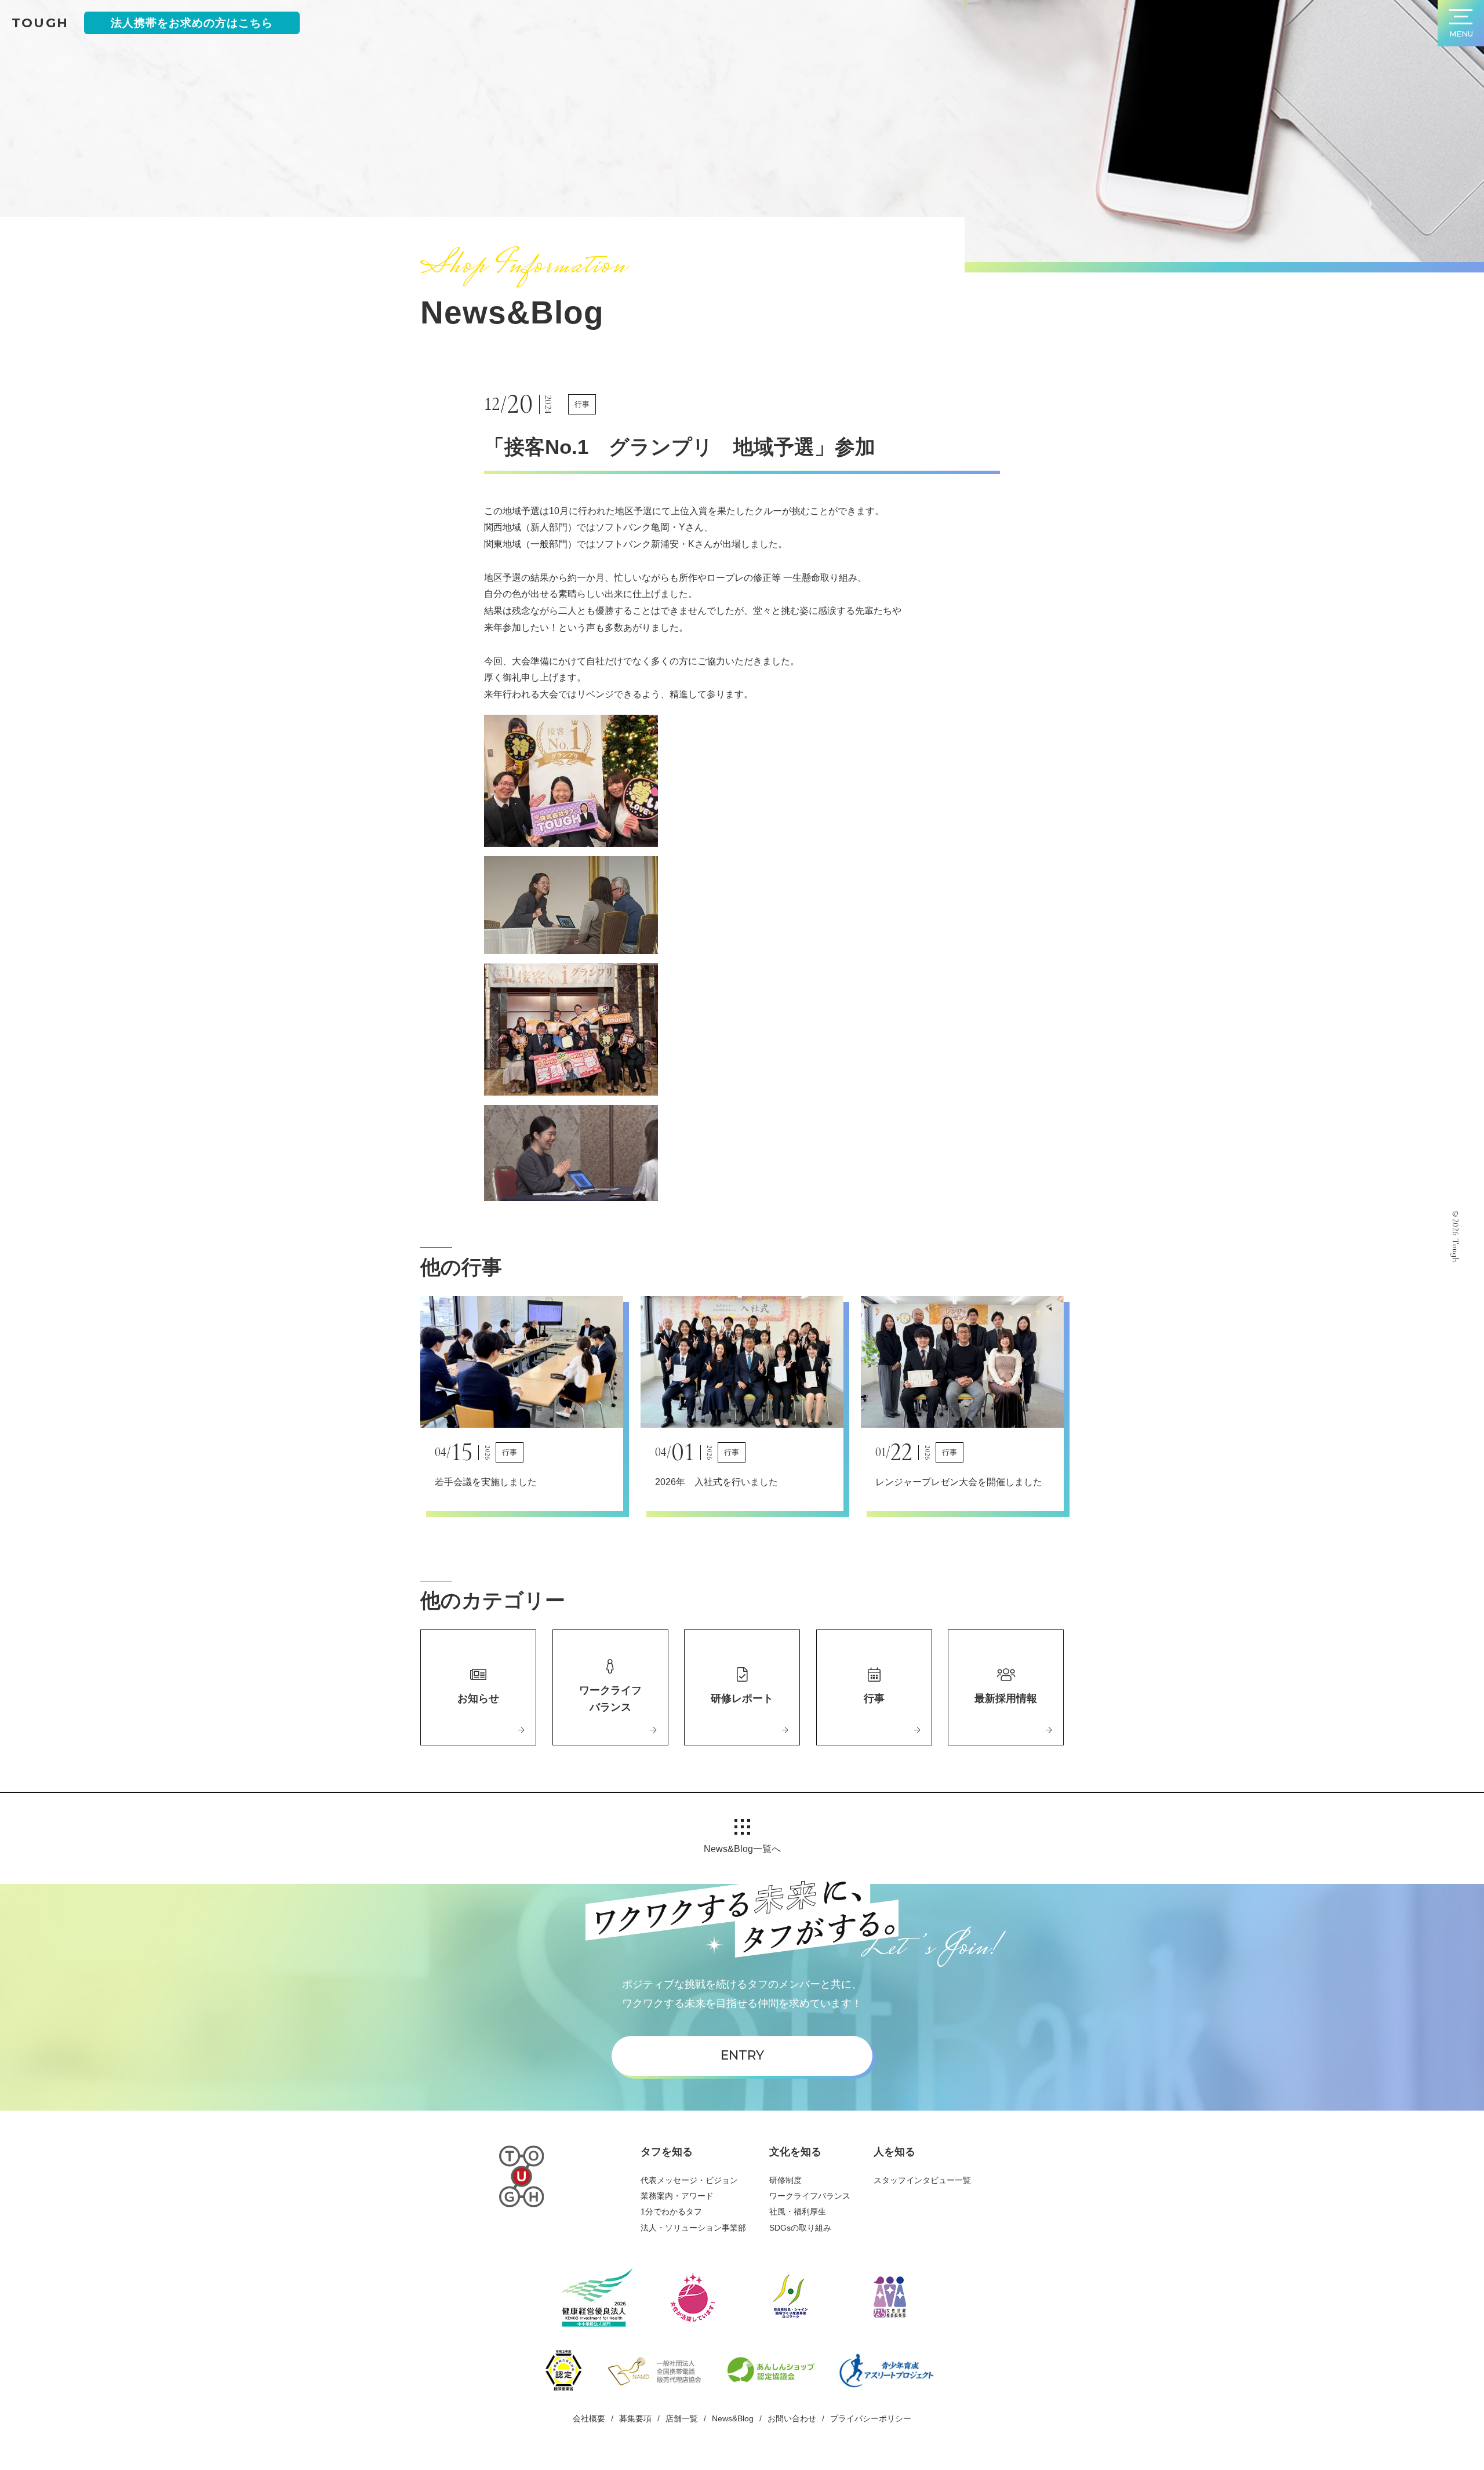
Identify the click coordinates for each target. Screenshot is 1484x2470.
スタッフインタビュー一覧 (922, 2180)
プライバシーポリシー (871, 2418)
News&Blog (733, 2418)
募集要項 (635, 2418)
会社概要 (589, 2418)
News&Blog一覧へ (742, 1849)
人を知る (894, 2152)
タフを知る (667, 2152)
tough (40, 23)
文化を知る (795, 2152)
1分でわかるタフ (671, 2211)
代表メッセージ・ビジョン (689, 2180)
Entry (742, 2055)
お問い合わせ (792, 2418)
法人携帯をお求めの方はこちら (192, 23)
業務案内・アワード (677, 2196)
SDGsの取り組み (800, 2228)
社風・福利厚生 (798, 2211)
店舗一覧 (682, 2418)
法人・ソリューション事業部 (693, 2228)
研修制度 (785, 2180)
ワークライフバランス (810, 2196)
